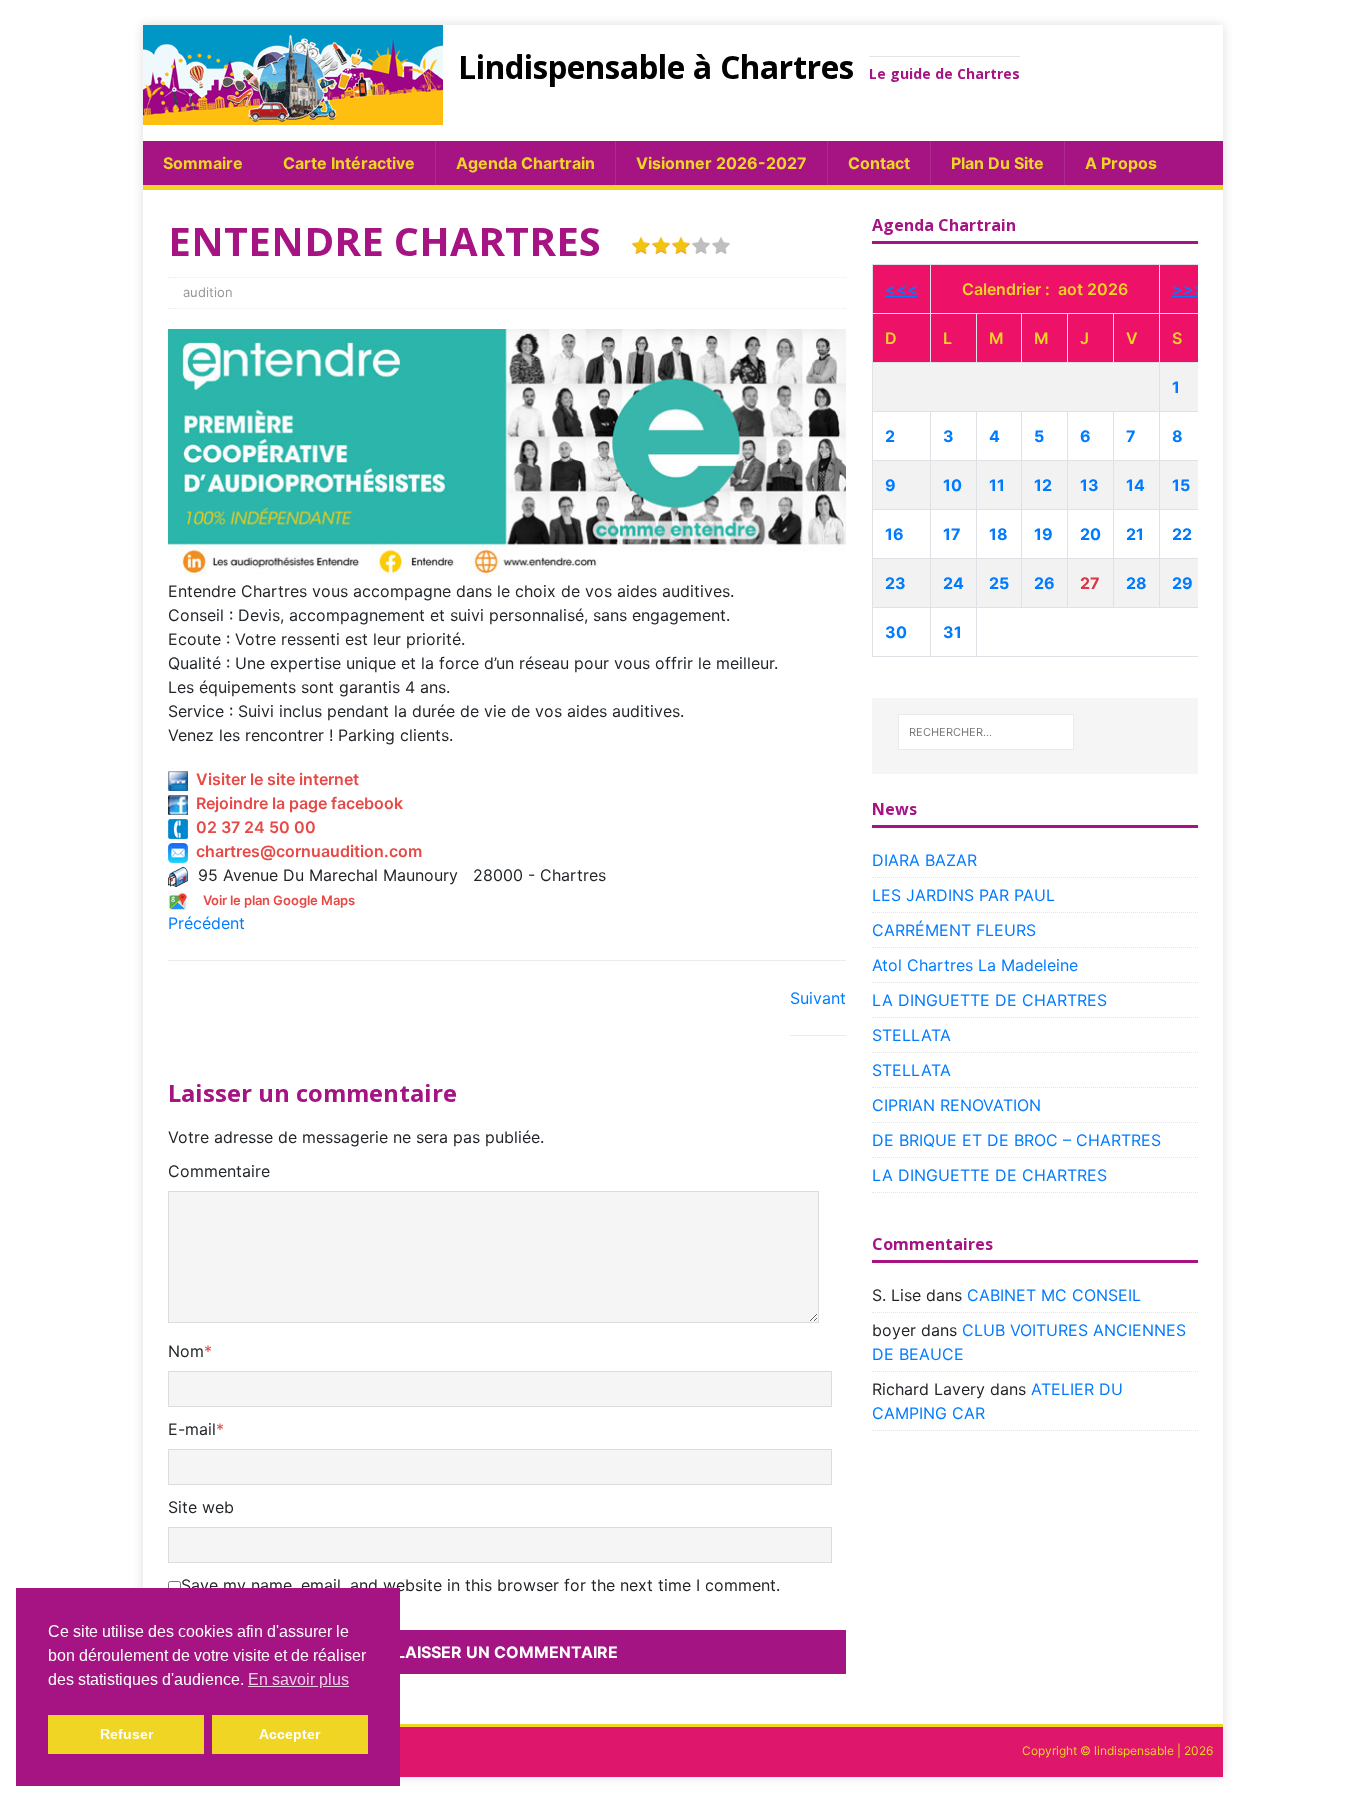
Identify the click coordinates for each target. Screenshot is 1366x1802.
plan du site (997, 163)
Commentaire (219, 1171)
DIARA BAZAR (924, 860)
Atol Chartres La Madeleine (975, 965)
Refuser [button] (126, 1734)
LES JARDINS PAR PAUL (963, 895)
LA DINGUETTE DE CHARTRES (989, 1000)
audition (208, 292)
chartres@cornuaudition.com (305, 851)
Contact (879, 163)
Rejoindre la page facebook (295, 803)
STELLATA (911, 1035)
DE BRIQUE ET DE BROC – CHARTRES (1016, 1140)
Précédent (206, 923)
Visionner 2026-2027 (721, 163)
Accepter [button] (289, 1734)
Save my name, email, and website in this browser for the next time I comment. (480, 1585)
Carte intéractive (349, 163)
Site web (201, 1507)
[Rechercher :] (986, 732)
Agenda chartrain (525, 163)
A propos (1121, 163)
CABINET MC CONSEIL (1054, 1295)
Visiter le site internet (273, 779)
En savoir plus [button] (298, 1679)
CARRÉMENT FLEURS (954, 930)
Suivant (818, 998)
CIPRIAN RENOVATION (956, 1105)
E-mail (192, 1429)
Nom (186, 1351)
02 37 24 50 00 (252, 827)
